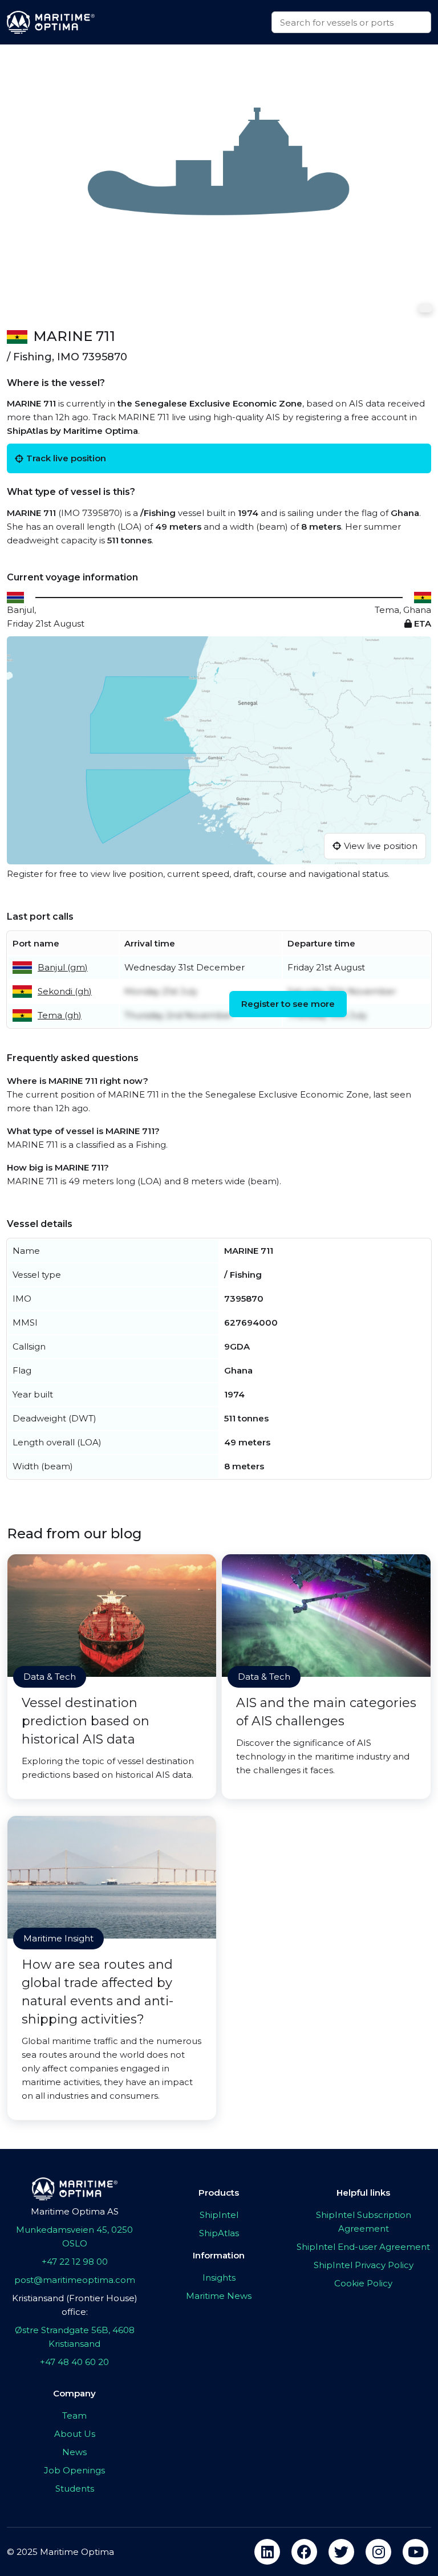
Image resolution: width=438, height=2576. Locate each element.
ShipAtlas (219, 2233)
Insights (219, 2278)
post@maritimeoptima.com (75, 2280)
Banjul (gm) (63, 967)
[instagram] (378, 2552)
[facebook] (304, 2552)
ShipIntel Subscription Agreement (364, 2222)
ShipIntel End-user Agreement (363, 2247)
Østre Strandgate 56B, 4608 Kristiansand (75, 2337)
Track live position (66, 458)
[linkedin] (267, 2552)
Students (75, 2488)
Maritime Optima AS (75, 2211)
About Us (75, 2434)
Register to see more (288, 1004)
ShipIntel (219, 2215)
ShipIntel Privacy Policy (364, 2265)
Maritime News (219, 2296)
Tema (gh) (60, 1015)
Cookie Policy (363, 2283)
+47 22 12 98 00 (75, 2262)
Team (74, 2415)
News (74, 2452)
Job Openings (74, 2470)
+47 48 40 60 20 (74, 2362)
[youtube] (415, 2552)
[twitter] (341, 2552)
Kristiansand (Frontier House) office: (75, 2305)
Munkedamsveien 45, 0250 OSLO (74, 2236)
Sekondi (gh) (65, 991)
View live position (381, 846)
